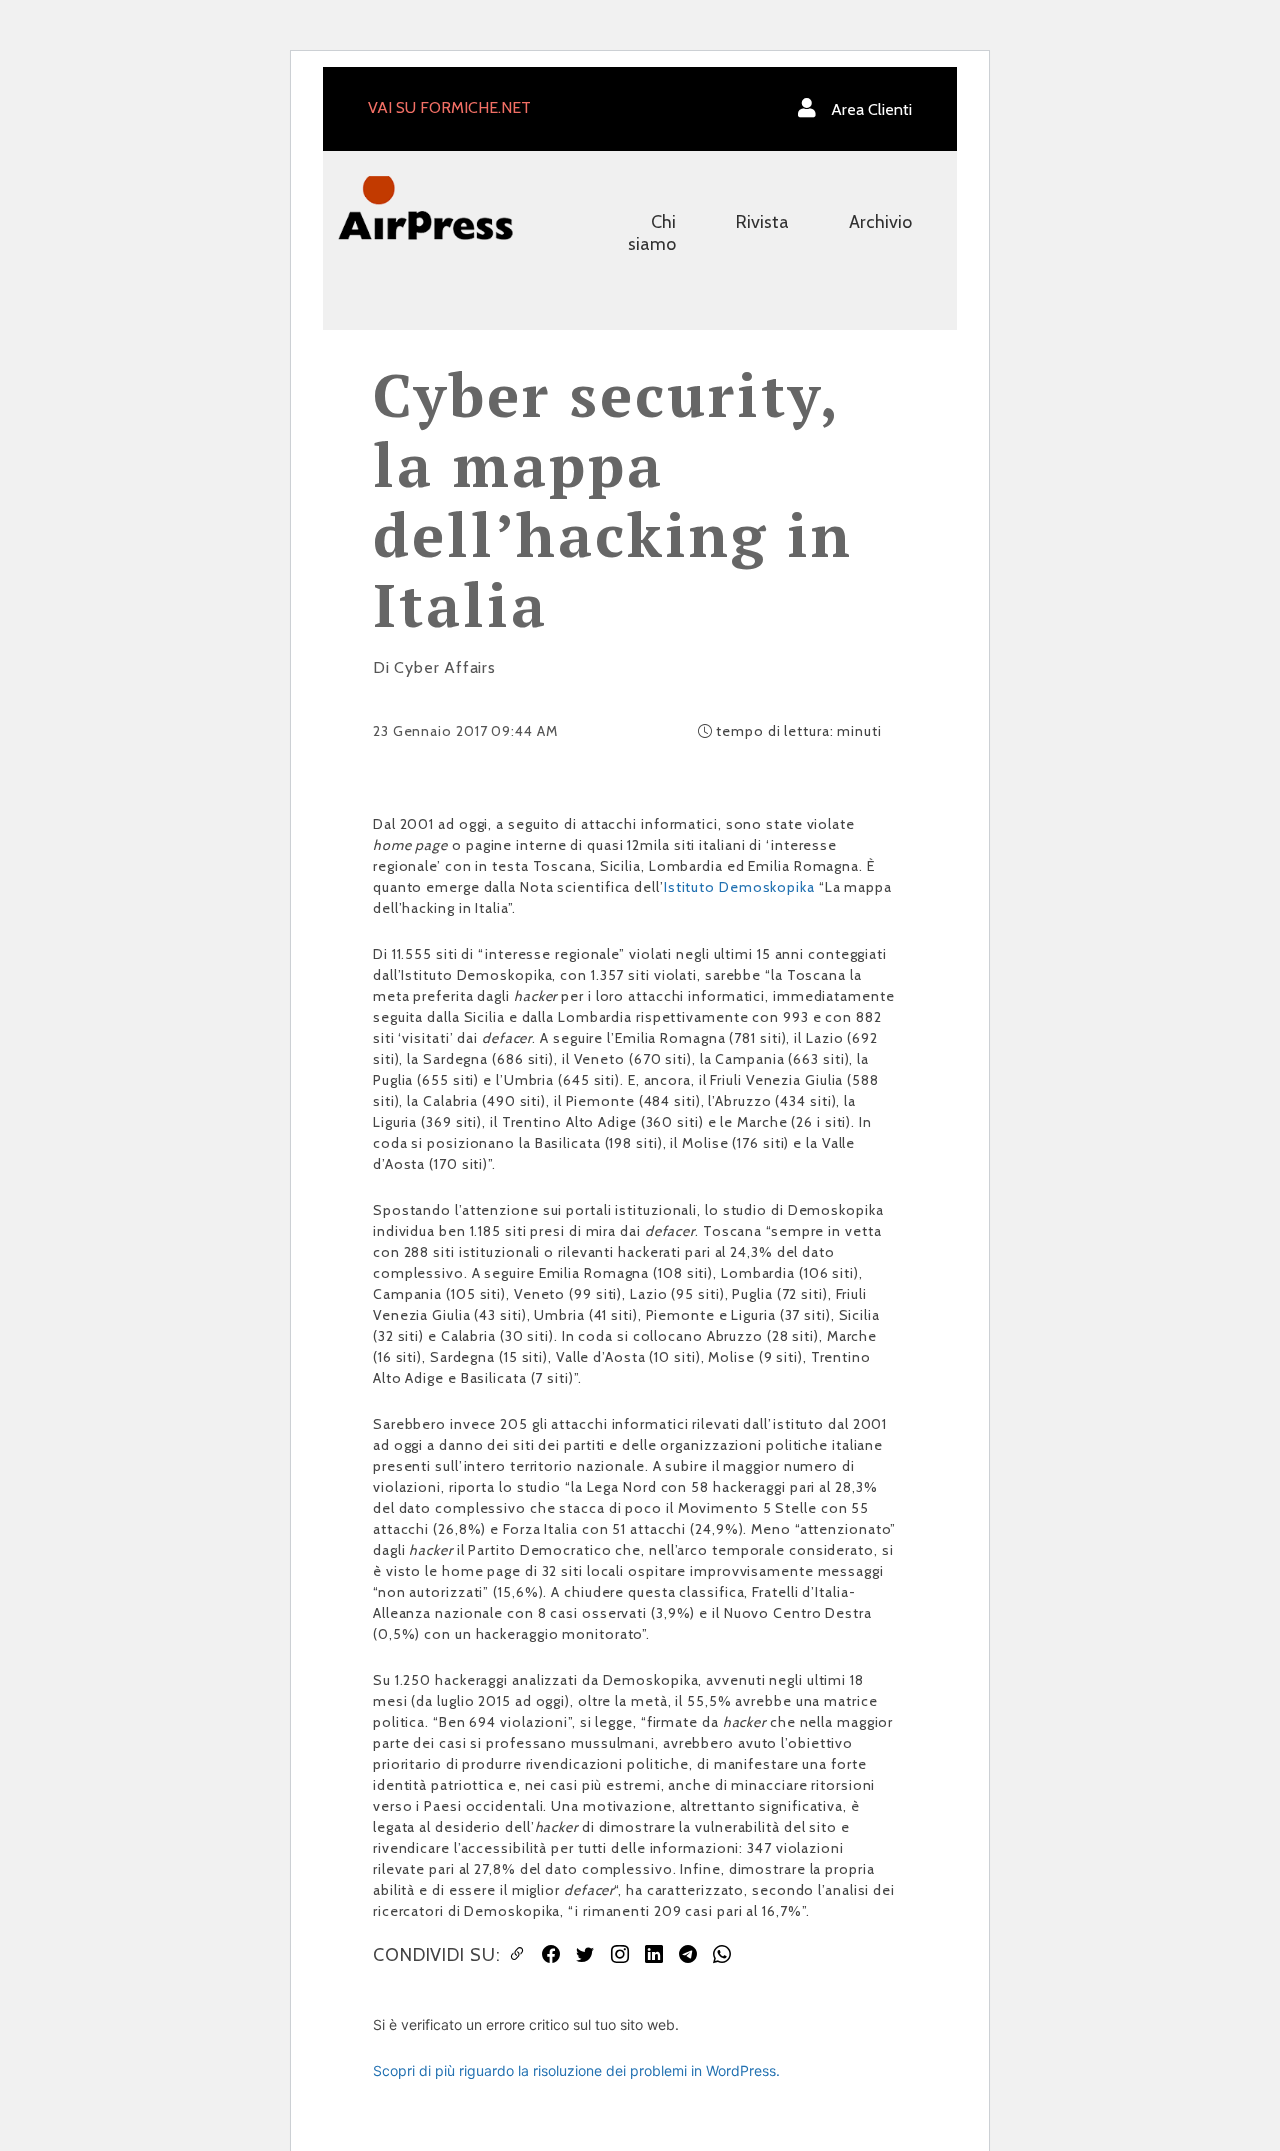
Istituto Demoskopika (739, 887)
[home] (425, 207)
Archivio (880, 222)
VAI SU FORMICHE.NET (449, 107)
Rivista (762, 222)
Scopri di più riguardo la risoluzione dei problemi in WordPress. (576, 2070)
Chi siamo (652, 233)
